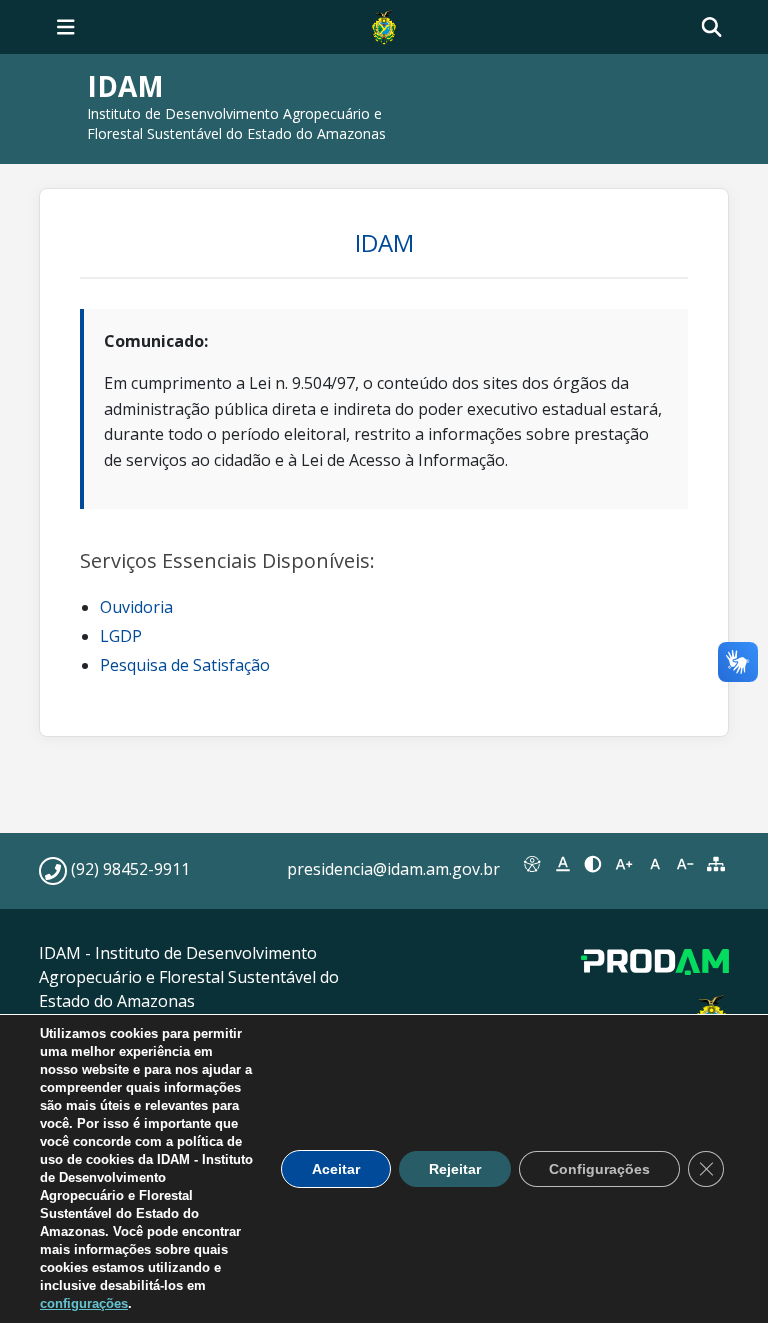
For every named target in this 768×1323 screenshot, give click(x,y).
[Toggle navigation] (66, 27)
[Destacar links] (563, 864)
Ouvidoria (136, 607)
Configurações (599, 1169)
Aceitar (336, 1169)
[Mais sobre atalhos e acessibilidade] (532, 864)
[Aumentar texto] (624, 864)
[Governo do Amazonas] (384, 25)
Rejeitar (455, 1169)
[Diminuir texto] (685, 864)
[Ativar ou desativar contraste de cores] (593, 864)
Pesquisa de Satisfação (185, 665)
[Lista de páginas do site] (715, 864)
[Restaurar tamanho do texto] (654, 864)
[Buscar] (711, 27)
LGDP (121, 636)
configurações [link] (84, 1303)
